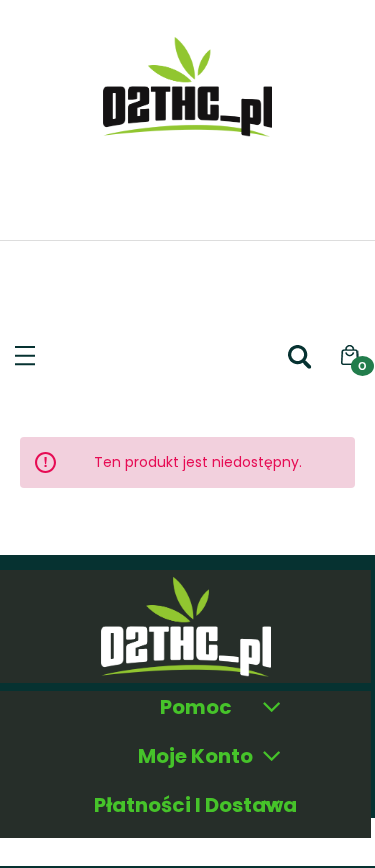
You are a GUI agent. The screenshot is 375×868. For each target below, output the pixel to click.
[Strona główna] (188, 125)
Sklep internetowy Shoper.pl (188, 846)
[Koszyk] (350, 357)
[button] (25, 351)
